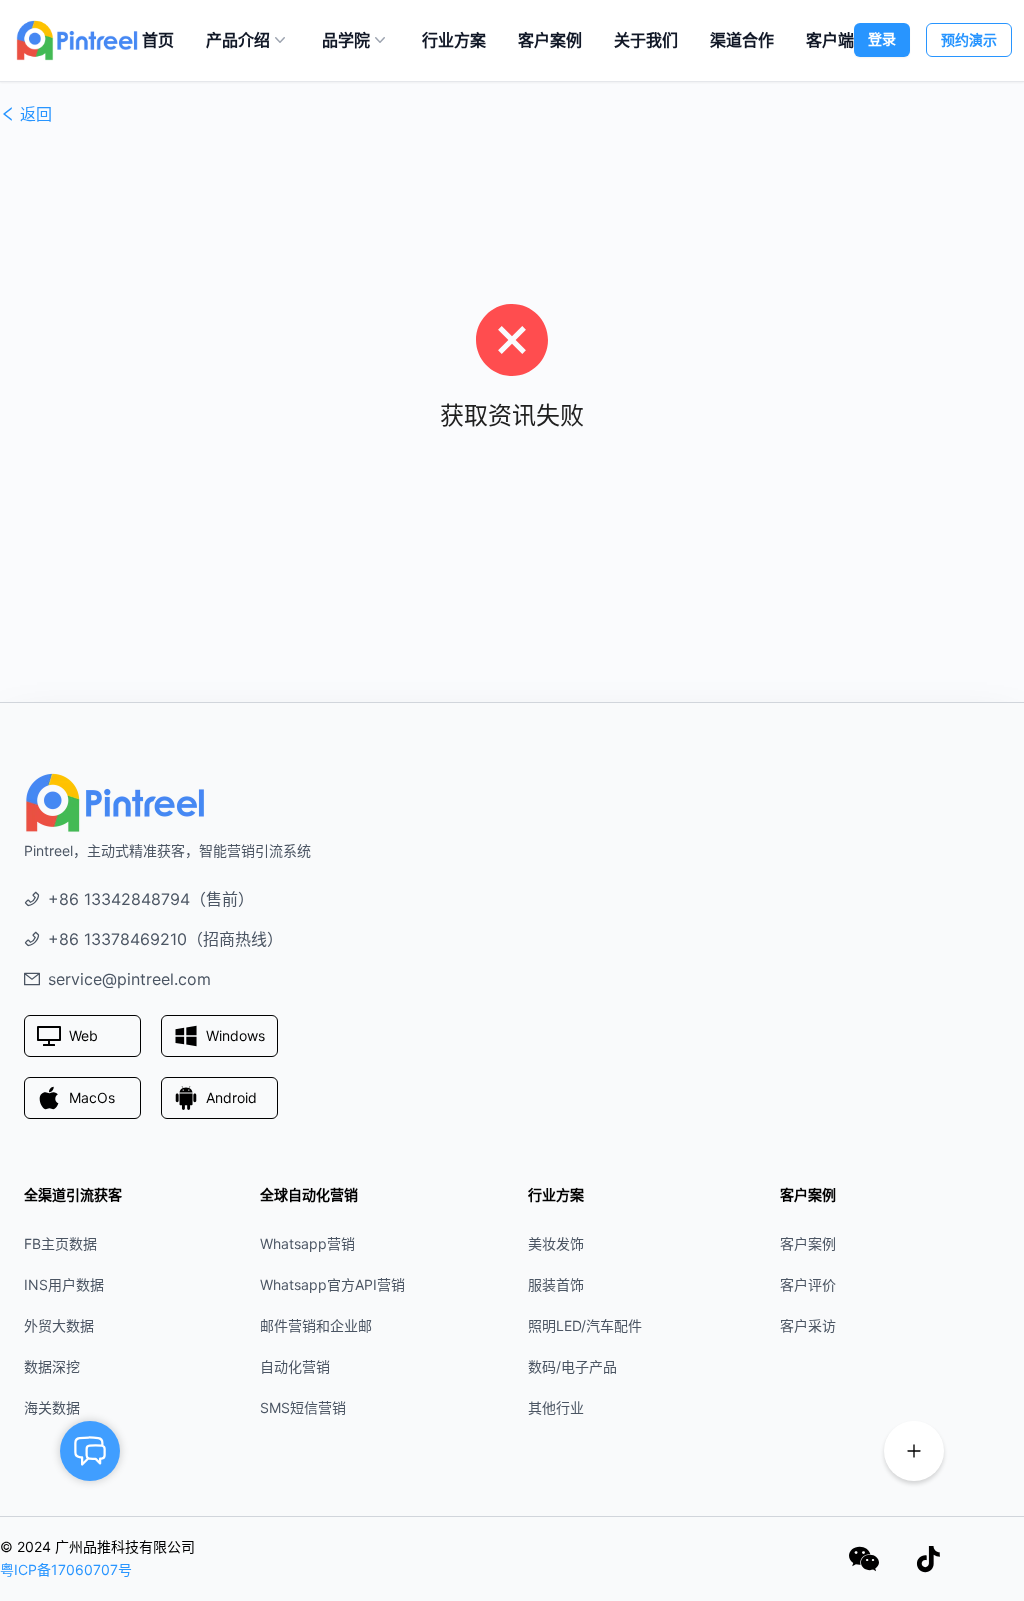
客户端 (830, 40)
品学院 (346, 40)
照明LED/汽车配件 (585, 1325)
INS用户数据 (64, 1284)
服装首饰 (556, 1284)
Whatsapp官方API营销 (332, 1284)
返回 (36, 114)
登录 (882, 38)
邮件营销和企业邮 (316, 1325)
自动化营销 (295, 1366)
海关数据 (52, 1407)
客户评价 (808, 1284)
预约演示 (969, 39)
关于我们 (646, 40)
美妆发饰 (556, 1243)
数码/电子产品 (572, 1366)
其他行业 (556, 1407)
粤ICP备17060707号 (66, 1569)
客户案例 (550, 40)
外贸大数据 (59, 1325)
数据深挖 (52, 1366)
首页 (158, 40)
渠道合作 (742, 40)
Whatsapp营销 (307, 1243)
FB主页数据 (60, 1243)
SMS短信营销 (303, 1407)
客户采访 (808, 1325)
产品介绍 (238, 40)
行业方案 (454, 40)
